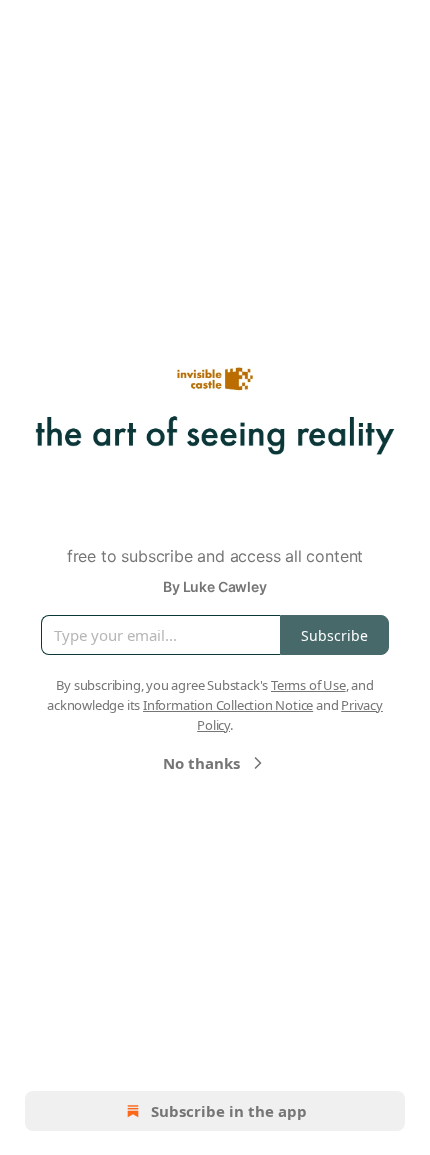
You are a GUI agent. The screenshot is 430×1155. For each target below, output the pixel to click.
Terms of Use (308, 685)
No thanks (201, 763)
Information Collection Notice (228, 705)
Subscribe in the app (229, 1111)
